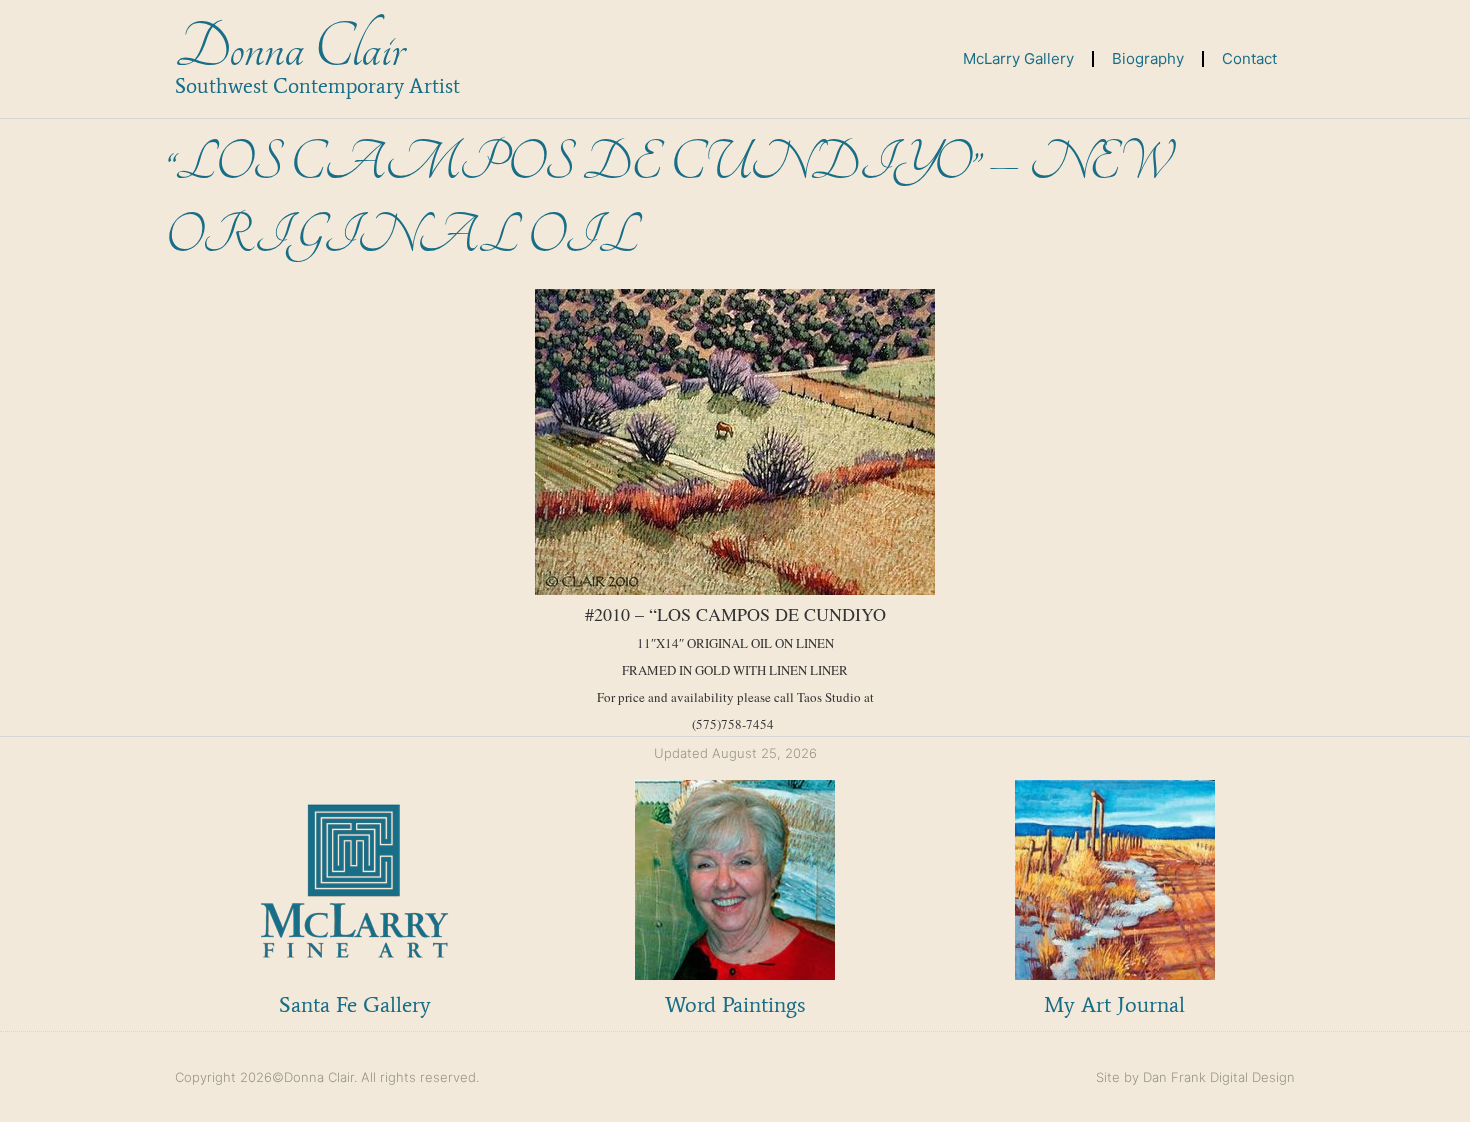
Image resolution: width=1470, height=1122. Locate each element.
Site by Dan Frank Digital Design (1195, 1077)
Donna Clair (289, 48)
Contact (1249, 58)
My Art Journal (1114, 1004)
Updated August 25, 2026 (735, 753)
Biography (1148, 58)
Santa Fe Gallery (355, 1004)
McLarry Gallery (1018, 58)
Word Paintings (735, 1004)
